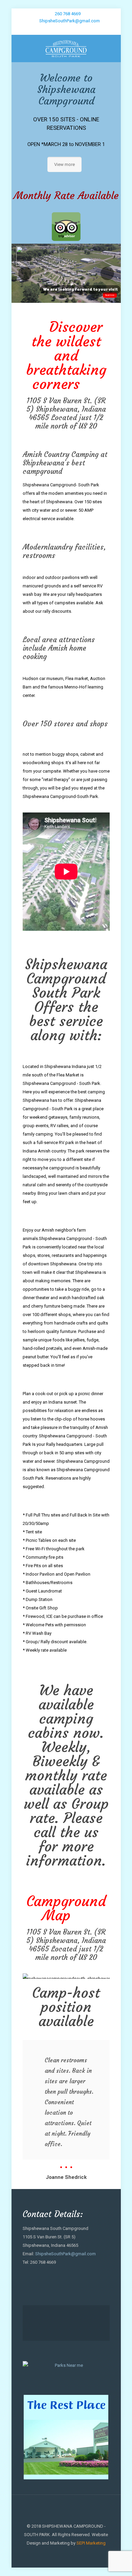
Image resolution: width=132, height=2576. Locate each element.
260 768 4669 (68, 14)
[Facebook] (66, 29)
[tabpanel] (66, 2111)
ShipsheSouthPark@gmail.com (70, 21)
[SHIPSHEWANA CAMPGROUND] (66, 48)
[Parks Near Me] (66, 2365)
